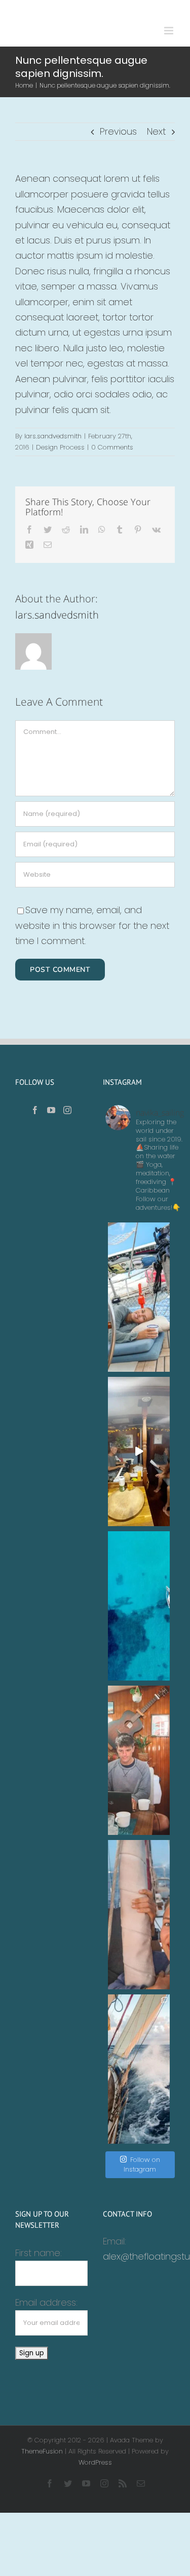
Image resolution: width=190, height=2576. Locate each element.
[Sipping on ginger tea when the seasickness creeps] (139, 1297)
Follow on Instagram (142, 2165)
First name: (39, 2253)
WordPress (95, 2462)
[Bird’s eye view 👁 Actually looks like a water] (139, 1606)
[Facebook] (35, 1110)
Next (156, 131)
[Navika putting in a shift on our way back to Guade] (139, 2069)
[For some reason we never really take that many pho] (139, 1760)
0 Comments (112, 447)
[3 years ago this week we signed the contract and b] (139, 1915)
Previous (118, 131)
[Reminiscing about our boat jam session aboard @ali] (139, 1451)
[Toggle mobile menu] (169, 31)
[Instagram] (67, 1110)
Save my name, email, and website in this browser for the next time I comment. (92, 925)
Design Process (60, 447)
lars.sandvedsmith (53, 436)
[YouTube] (51, 1110)
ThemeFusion (42, 2451)
